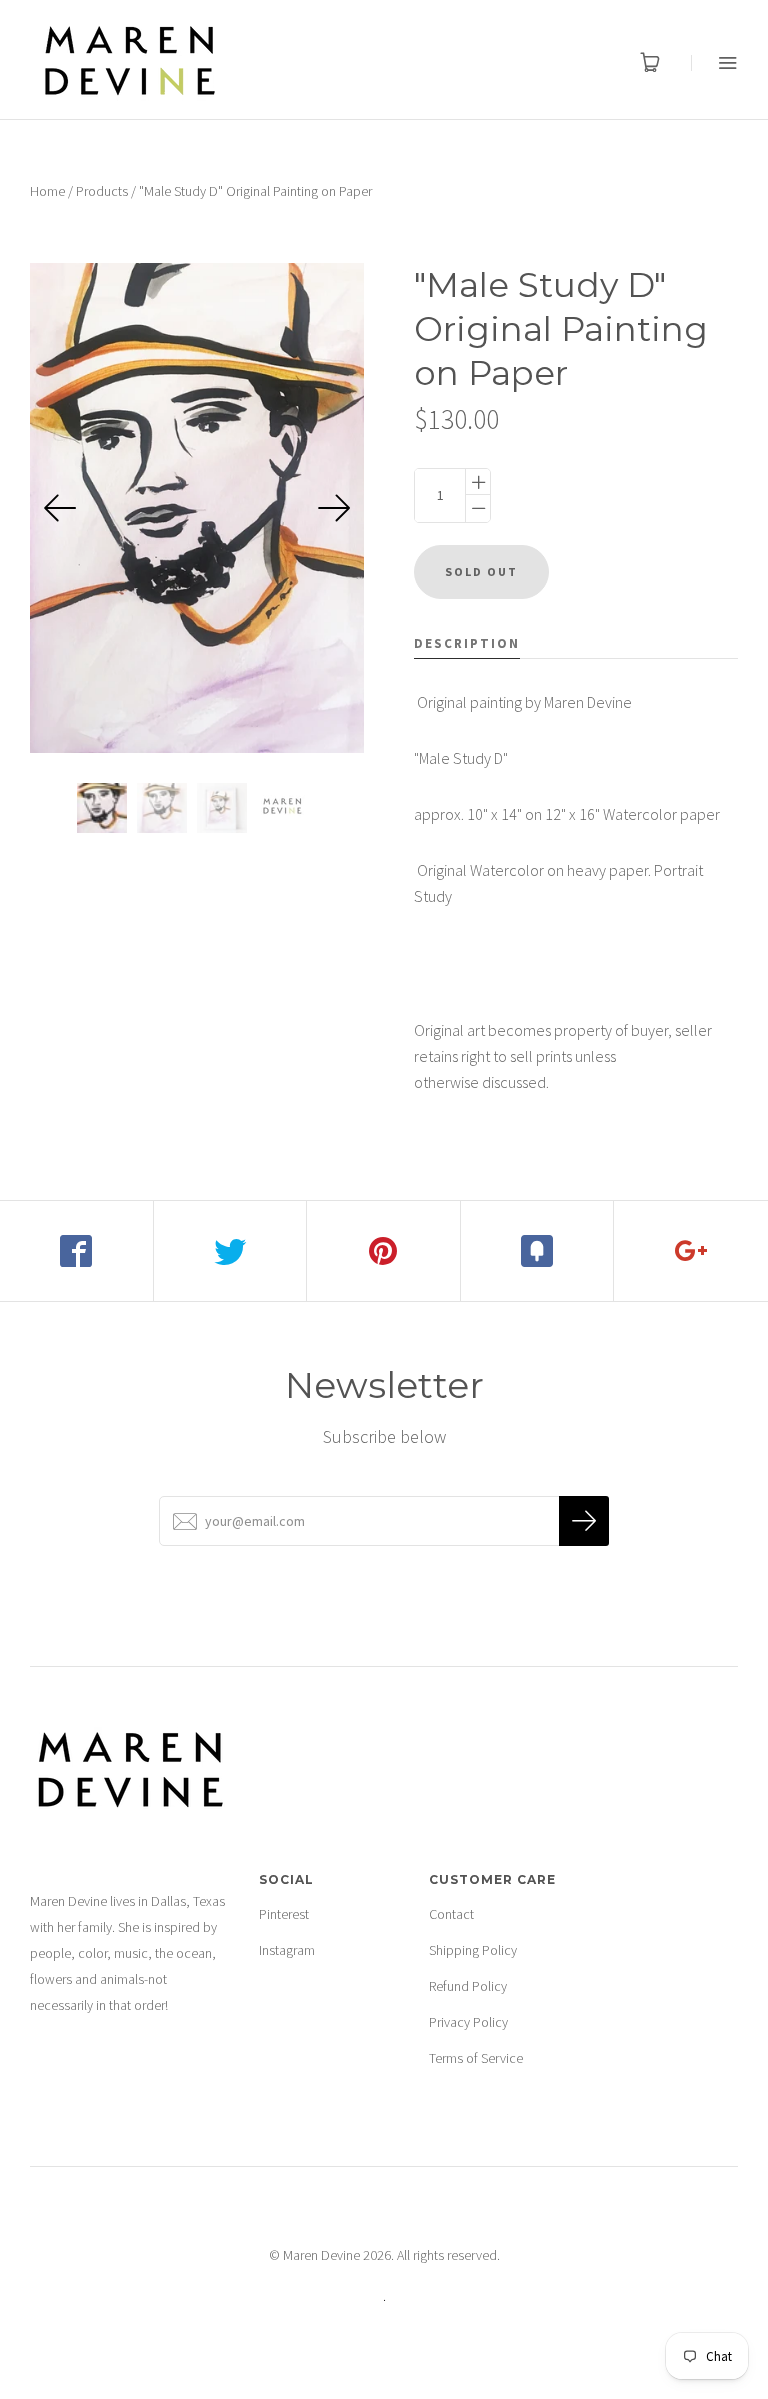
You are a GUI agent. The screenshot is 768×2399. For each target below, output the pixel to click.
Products (102, 191)
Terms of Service (476, 2058)
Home (47, 191)
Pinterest (284, 1914)
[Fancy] (538, 1251)
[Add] (691, 1251)
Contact (451, 1914)
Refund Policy (468, 1986)
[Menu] (714, 62)
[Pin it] (384, 1251)
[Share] (77, 1251)
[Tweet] (231, 1251)
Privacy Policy (468, 2022)
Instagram (287, 1950)
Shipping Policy (473, 1950)
